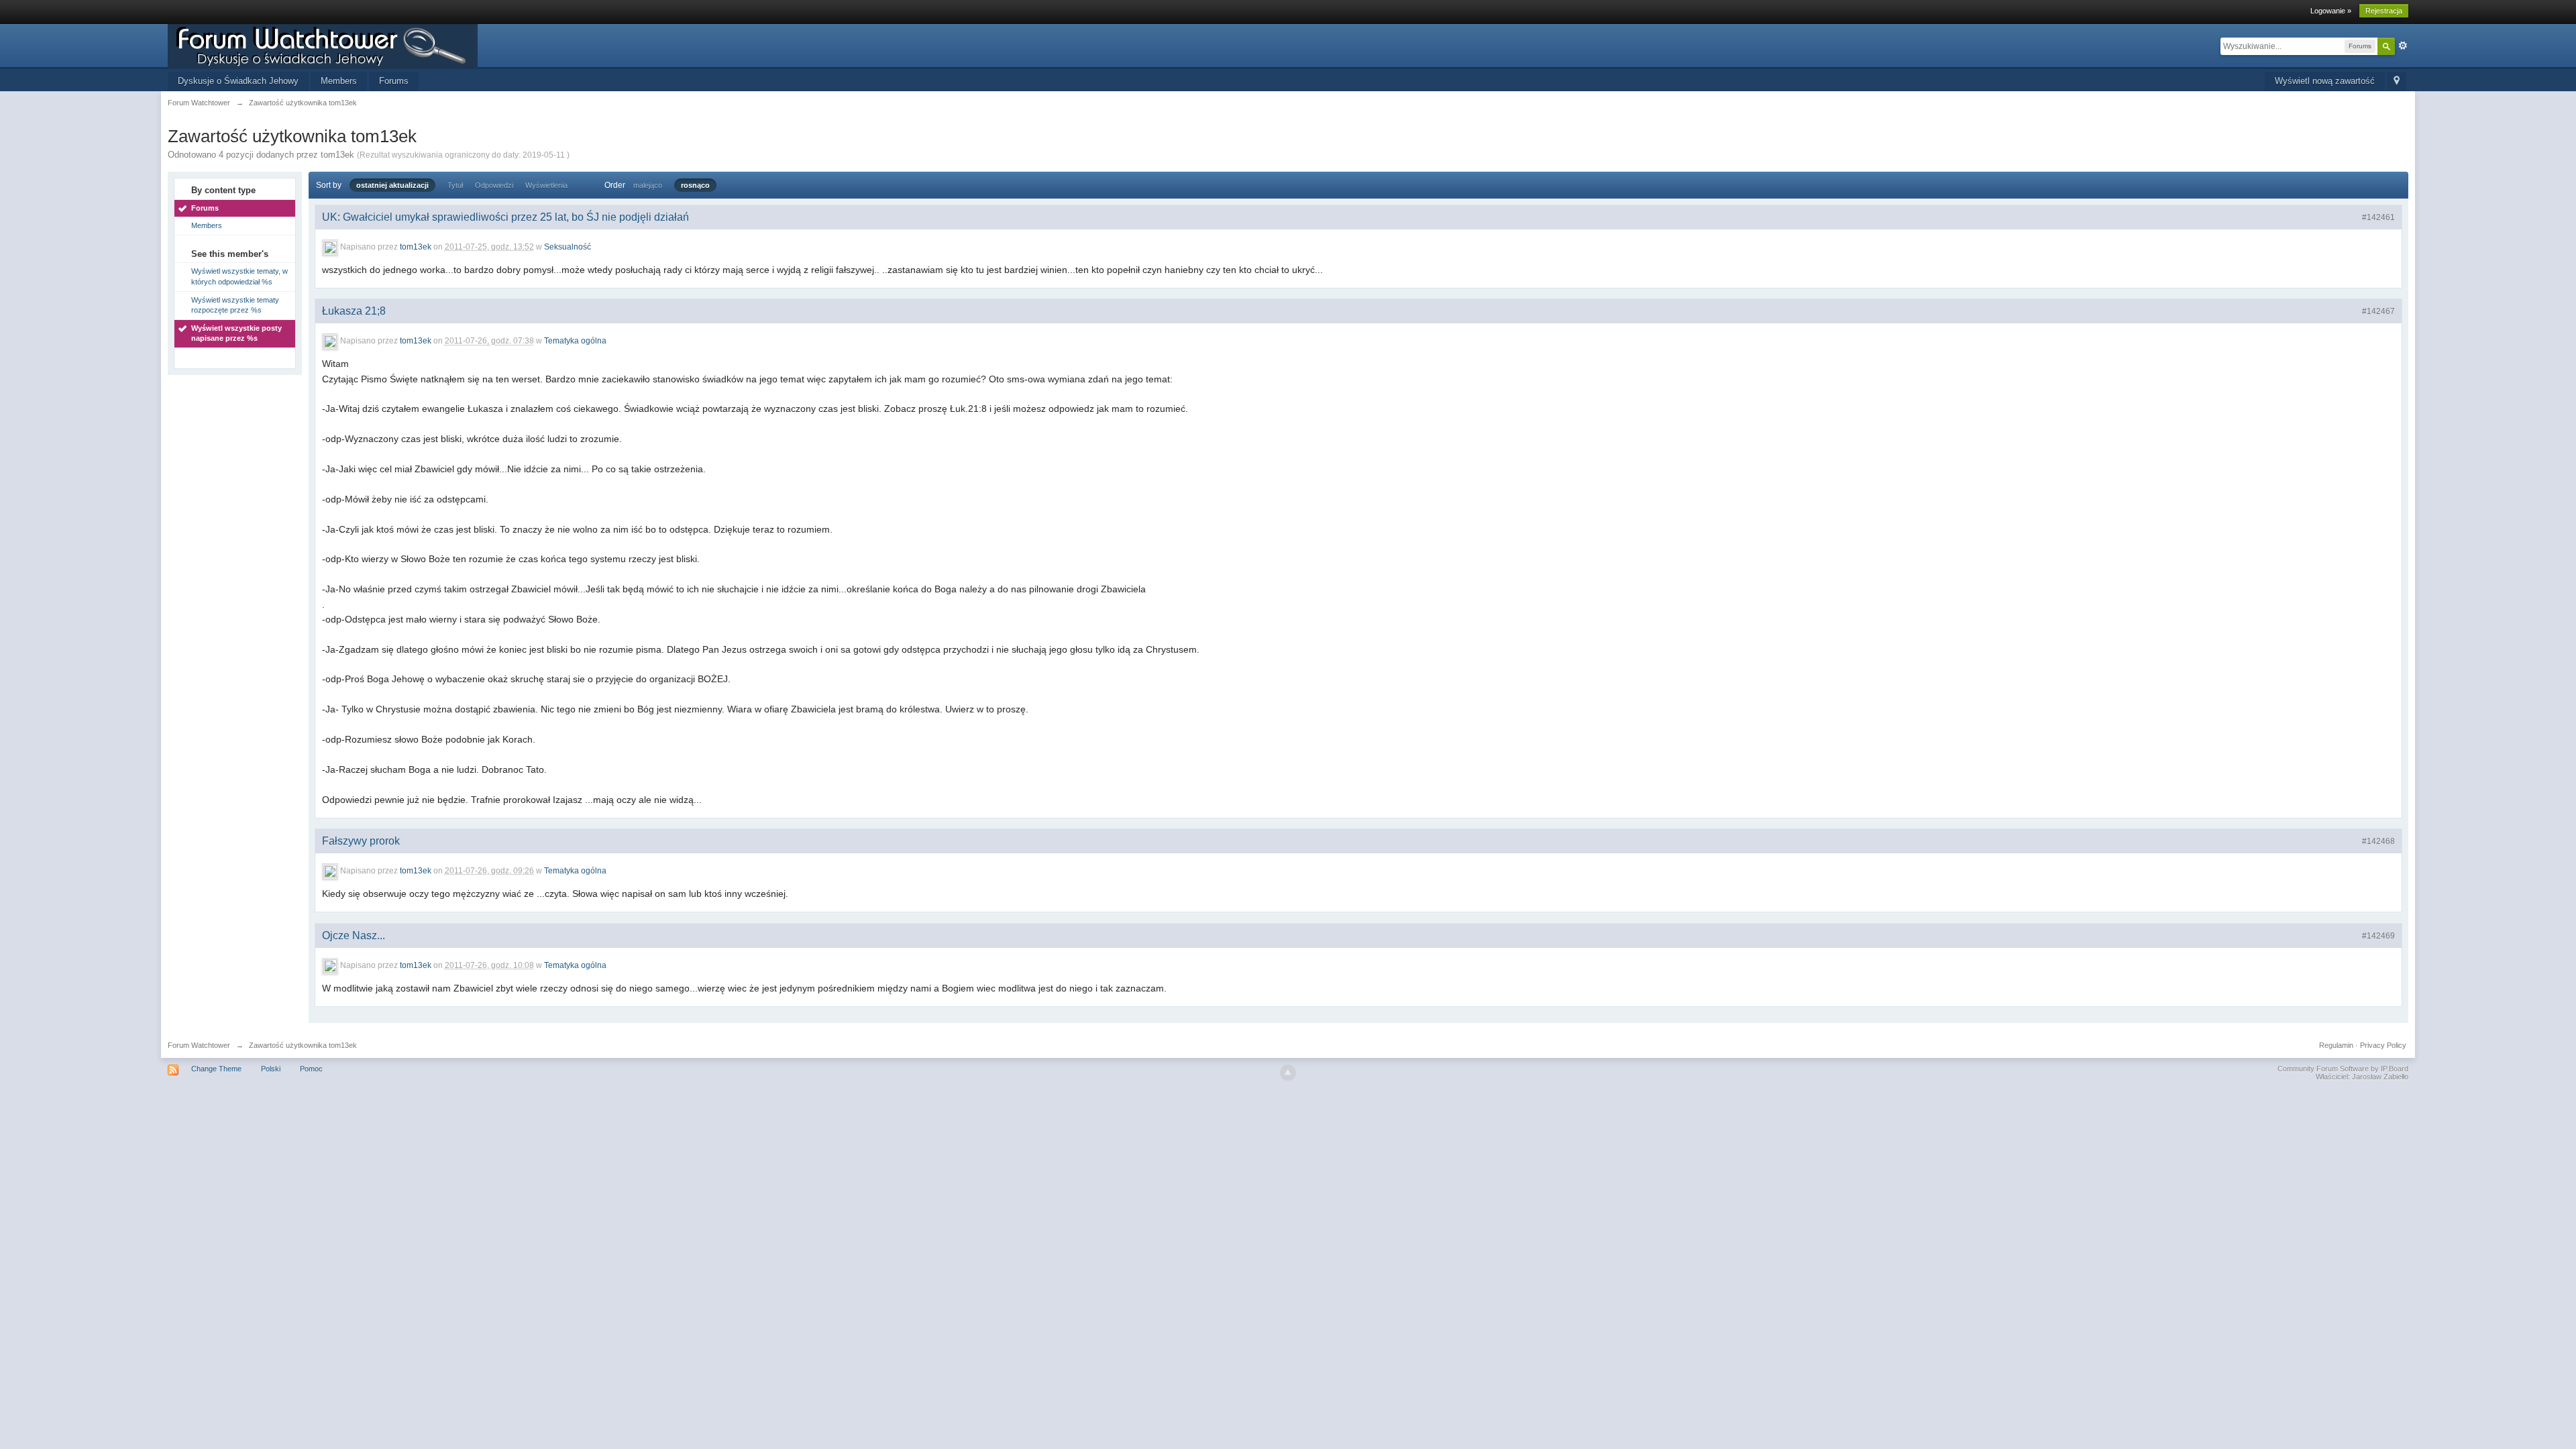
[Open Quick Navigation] (2397, 82)
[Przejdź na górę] (1288, 1073)
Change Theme (216, 1069)
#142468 (2378, 841)
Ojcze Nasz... (354, 935)
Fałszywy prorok (361, 841)
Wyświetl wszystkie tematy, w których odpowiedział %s (239, 276)
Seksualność (568, 247)
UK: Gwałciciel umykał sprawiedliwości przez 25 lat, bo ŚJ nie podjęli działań (505, 217)
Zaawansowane (2403, 46)
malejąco (648, 185)
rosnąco (695, 185)
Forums (394, 81)
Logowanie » (2331, 11)
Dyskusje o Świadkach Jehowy (238, 81)
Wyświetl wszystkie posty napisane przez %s (236, 333)
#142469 (2378, 936)
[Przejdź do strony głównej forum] (323, 45)
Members (339, 81)
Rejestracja (2384, 11)
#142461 (2378, 217)
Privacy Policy (2383, 1045)
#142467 (2378, 311)
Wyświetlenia (546, 185)
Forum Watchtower (199, 1045)
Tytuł (455, 185)
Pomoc (311, 1069)
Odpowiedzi (494, 185)
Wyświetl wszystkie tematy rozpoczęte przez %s (235, 305)
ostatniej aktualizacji (392, 185)
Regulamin (2336, 1045)
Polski (271, 1069)
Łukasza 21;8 (354, 311)
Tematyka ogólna (575, 341)
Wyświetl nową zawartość (2325, 81)
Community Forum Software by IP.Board (2343, 1069)
